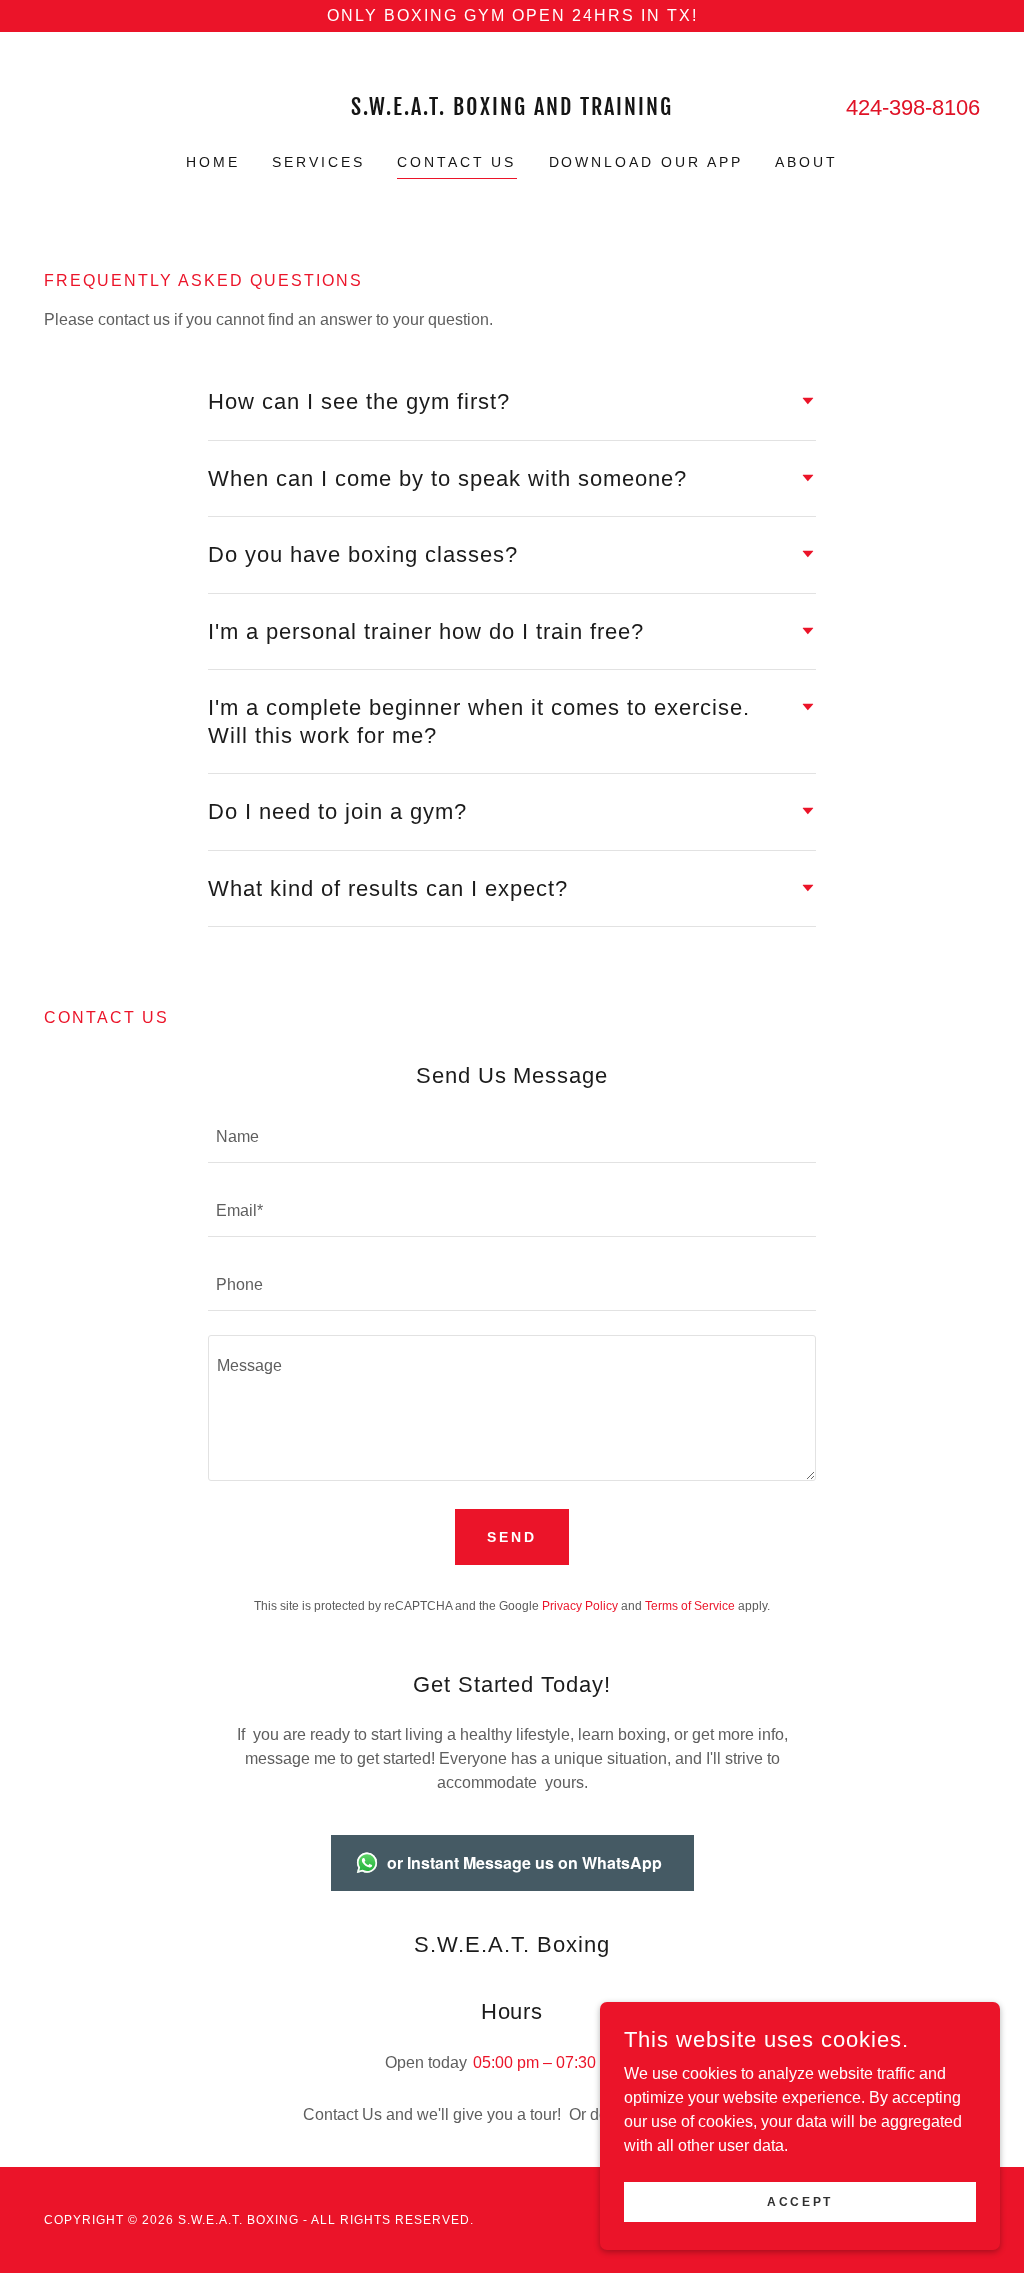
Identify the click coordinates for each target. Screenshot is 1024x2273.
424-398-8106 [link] (913, 107)
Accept (799, 2201)
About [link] (806, 162)
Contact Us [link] (457, 162)
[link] (512, 109)
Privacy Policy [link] (580, 1606)
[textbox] (512, 1138)
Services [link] (318, 162)
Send (512, 1537)
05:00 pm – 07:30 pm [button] (547, 2062)
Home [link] (213, 162)
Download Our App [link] (646, 162)
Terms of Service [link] (690, 1606)
